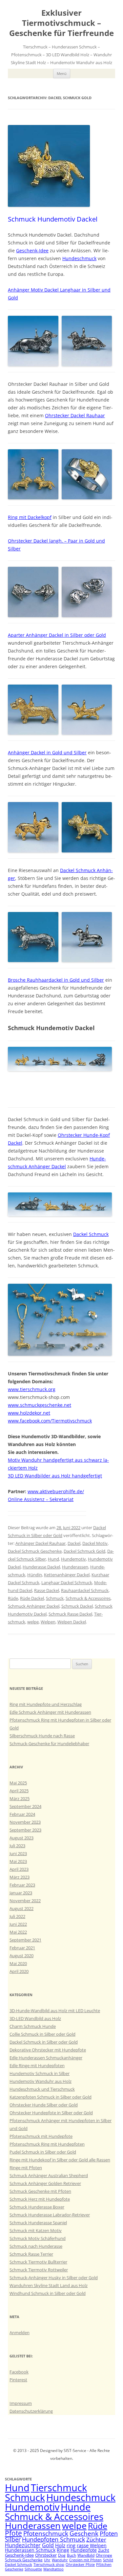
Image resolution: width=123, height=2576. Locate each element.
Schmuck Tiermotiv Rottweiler (39, 2270)
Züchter (96, 2540)
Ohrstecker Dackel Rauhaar (75, 415)
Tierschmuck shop (49, 2565)
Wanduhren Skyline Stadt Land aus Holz (49, 2285)
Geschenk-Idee (32, 250)
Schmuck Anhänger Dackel (34, 1606)
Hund (53, 1559)
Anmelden (20, 2333)
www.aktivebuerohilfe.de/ (56, 1491)
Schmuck (55, 1598)
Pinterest (18, 2380)
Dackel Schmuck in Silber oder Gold (44, 2042)
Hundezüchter (23, 2545)
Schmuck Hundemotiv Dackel (53, 219)
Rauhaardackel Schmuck (85, 1590)
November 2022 (25, 1901)
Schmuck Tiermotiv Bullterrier (38, 2262)
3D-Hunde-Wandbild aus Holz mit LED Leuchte (55, 2011)
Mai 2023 (18, 1861)
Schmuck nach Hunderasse (36, 2246)
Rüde (13, 1598)
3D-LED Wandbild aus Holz (35, 2018)
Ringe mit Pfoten (26, 2168)
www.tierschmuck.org (32, 1389)
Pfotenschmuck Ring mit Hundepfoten (47, 2144)
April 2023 (19, 1869)
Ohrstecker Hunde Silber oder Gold (44, 2105)
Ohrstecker (46, 2555)
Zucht (104, 2550)
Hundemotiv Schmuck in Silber (40, 2073)
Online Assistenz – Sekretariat (41, 1499)
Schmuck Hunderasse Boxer (37, 2207)
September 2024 (25, 1806)
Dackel (74, 1543)
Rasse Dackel (47, 1590)
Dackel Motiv (95, 1543)
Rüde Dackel (32, 1598)
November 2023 (25, 1822)
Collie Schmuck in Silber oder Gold (42, 2034)
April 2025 (19, 1791)
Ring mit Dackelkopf (30, 517)
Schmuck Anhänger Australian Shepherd (49, 2175)
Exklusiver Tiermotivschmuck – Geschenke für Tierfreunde (61, 23)
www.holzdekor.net (29, 1413)
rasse (83, 2545)
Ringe (63, 2550)
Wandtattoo (53, 2569)
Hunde (76, 2507)
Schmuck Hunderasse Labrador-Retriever (50, 2215)
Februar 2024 (22, 1814)
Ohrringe (104, 2555)
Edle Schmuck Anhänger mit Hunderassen (50, 1712)
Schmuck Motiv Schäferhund (38, 2238)
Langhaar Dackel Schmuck (67, 1583)
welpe (33, 1622)
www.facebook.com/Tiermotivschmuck (50, 1421)
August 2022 (21, 1908)
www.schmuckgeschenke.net (40, 1405)
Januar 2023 (21, 1893)
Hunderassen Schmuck (30, 2550)
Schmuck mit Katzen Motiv (36, 2230)
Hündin (35, 1575)
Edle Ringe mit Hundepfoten (37, 2066)
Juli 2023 (17, 1846)
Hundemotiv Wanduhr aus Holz (41, 2081)
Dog (62, 2555)
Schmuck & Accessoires (88, 1598)
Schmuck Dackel (77, 1606)
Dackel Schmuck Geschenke (35, 1551)
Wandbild (86, 2555)
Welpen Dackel (72, 1622)
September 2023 (25, 1830)
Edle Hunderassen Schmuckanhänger (46, 2058)
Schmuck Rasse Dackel (70, 1614)
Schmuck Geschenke (24, 2560)
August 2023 (21, 1838)
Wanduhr (60, 2560)
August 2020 (21, 1956)
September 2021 (25, 1940)
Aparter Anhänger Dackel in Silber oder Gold (57, 635)
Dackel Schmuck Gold (84, 1551)
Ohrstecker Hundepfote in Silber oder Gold (51, 2113)
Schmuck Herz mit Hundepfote (40, 2199)
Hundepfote (84, 2550)
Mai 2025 (18, 1783)
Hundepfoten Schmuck (53, 2539)
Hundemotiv (73, 1559)
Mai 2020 (18, 1963)
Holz (60, 2545)
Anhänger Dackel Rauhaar (41, 1543)
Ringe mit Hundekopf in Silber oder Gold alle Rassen (60, 2160)
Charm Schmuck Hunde (33, 2026)
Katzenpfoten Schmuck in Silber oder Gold (51, 2097)
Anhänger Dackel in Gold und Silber (47, 752)
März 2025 (20, 1798)
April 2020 (19, 1971)
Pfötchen (104, 2565)
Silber (13, 2539)
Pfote (13, 2533)
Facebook (19, 2372)
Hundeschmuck (79, 258)
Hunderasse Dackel (41, 1567)
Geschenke (14, 2569)
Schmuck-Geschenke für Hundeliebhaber (49, 1744)
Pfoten (109, 2533)
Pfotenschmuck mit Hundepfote (41, 2136)
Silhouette (33, 2569)
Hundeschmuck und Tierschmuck (42, 2089)
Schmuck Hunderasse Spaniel (38, 2223)
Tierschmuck (59, 2488)
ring (71, 2545)
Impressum (21, 2403)
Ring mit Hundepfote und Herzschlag (46, 1704)
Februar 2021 (22, 1948)
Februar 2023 (22, 1885)
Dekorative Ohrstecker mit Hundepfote (48, 2050)
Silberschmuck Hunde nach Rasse (42, 1736)
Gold (48, 2545)
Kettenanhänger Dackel (67, 1575)
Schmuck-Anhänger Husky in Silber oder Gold (54, 2278)
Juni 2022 (18, 1924)
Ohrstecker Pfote (80, 2565)
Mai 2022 (18, 1932)
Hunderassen (75, 1567)
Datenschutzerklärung (31, 2411)
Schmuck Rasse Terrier (31, 2254)
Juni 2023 (18, 1853)
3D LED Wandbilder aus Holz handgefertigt (55, 1476)
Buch (72, 2555)
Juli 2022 (17, 1916)
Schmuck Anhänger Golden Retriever (45, 2183)
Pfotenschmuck (46, 2533)
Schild (108, 2560)
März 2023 (20, 1877)
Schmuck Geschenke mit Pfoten (40, 2191)
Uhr (47, 2560)
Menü (62, 73)
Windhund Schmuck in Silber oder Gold (48, 2293)
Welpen (48, 1622)
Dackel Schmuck (91, 1234)
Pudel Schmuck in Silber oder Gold (43, 2152)
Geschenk (84, 2533)
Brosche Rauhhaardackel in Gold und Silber (56, 980)
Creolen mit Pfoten (85, 2560)
